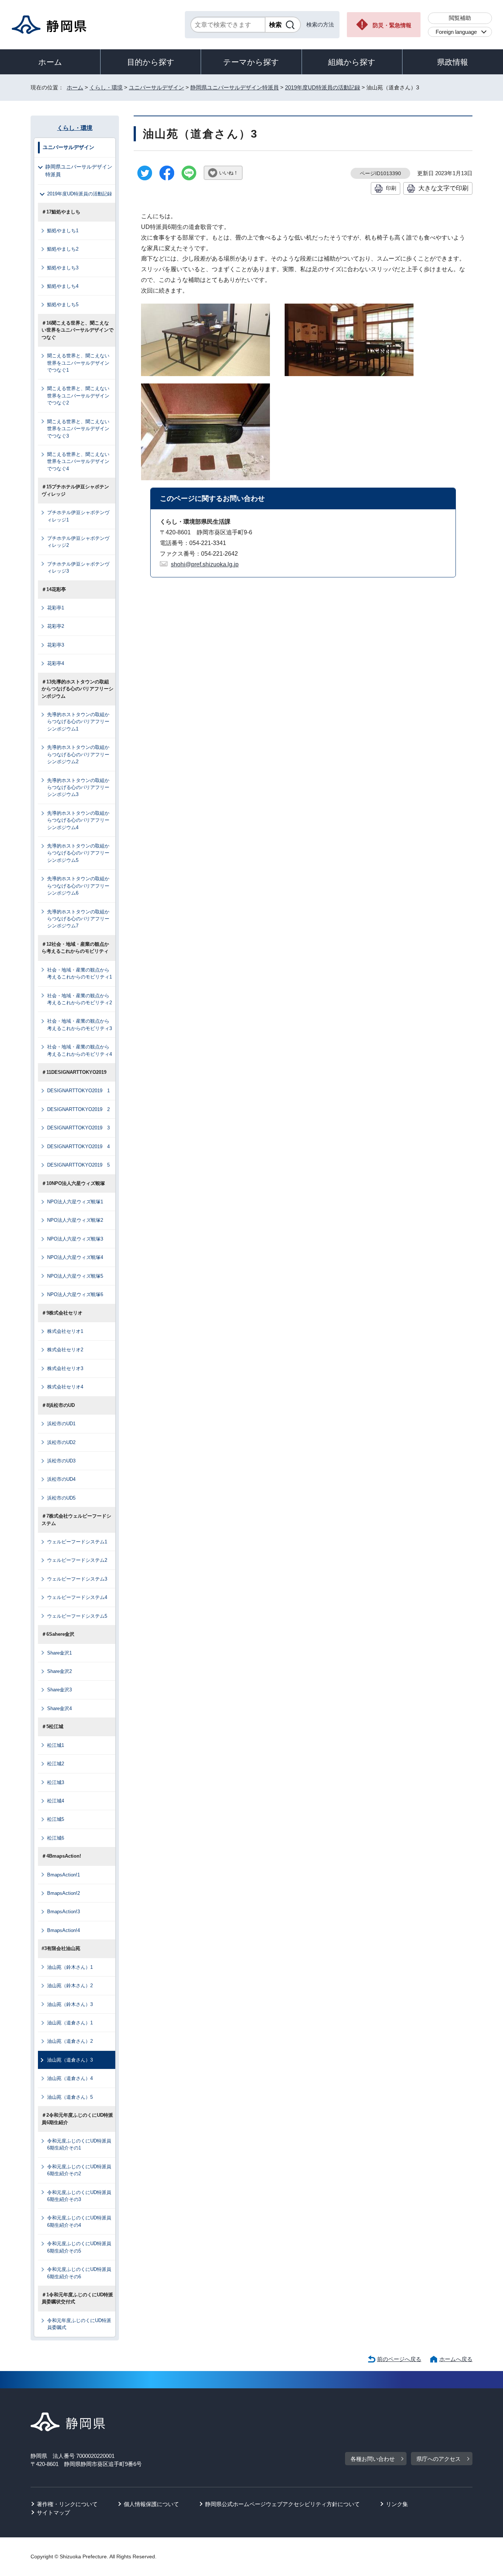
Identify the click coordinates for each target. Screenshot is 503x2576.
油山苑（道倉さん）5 (70, 2097)
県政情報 (453, 62)
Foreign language (456, 32)
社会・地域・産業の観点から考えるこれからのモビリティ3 (80, 1025)
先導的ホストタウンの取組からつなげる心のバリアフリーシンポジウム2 (78, 754)
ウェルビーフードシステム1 (77, 1542)
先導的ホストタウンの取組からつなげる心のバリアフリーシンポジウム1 (78, 722)
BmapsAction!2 (64, 1893)
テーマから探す (251, 62)
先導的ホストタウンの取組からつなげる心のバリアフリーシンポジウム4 (78, 820)
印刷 (391, 188)
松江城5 (56, 1819)
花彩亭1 (56, 608)
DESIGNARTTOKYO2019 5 (78, 1165)
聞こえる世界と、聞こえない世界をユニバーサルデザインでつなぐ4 (78, 461)
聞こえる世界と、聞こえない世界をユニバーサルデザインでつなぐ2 (78, 396)
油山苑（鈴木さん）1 (70, 1967)
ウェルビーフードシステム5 (77, 1616)
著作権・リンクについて (67, 2504)
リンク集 (397, 2504)
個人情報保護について (151, 2504)
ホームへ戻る (456, 2359)
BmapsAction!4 (64, 1930)
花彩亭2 (56, 626)
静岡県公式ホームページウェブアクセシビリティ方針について (282, 2504)
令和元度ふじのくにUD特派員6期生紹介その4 (79, 2221)
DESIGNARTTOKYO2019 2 (78, 1109)
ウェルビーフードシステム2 (77, 1560)
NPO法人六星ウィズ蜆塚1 (75, 1202)
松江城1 (56, 1745)
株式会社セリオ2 (65, 1350)
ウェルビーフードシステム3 (77, 1579)
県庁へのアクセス (439, 2459)
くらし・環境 (106, 87)
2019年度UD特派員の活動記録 (323, 87)
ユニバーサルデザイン (156, 87)
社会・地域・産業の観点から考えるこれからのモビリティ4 (80, 1050)
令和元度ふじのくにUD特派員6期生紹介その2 (79, 2170)
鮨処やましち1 (63, 231)
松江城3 (56, 1782)
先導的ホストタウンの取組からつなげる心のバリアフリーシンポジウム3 (78, 788)
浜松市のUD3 (61, 1461)
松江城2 (56, 1764)
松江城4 (56, 1801)
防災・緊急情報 (392, 25)
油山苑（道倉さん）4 (70, 2078)
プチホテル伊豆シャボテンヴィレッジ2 (78, 542)
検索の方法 (320, 24)
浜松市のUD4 (61, 1479)
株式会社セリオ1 (65, 1331)
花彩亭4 (56, 663)
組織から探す (352, 62)
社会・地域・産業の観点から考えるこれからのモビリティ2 (80, 999)
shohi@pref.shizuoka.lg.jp (205, 564)
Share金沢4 (59, 1708)
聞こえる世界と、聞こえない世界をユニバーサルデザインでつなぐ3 (78, 429)
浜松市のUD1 (61, 1424)
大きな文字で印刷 (443, 188)
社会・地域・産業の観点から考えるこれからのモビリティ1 (80, 973)
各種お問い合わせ (373, 2459)
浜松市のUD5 (61, 1498)
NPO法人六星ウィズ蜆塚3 (75, 1239)
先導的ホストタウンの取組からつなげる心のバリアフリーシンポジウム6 (78, 886)
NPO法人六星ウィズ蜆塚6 (75, 1294)
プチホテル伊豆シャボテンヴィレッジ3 (78, 567)
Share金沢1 (59, 1653)
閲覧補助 (460, 18)
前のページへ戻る (399, 2359)
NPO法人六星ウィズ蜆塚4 (75, 1257)
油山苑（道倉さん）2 (70, 2041)
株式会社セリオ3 (65, 1368)
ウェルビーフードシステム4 (77, 1597)
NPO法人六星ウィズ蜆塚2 (75, 1220)
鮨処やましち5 (63, 305)
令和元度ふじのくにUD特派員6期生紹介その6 (79, 2273)
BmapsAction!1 (64, 1875)
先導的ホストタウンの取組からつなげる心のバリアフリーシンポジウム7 (78, 919)
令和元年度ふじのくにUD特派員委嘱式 (79, 2324)
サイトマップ (53, 2513)
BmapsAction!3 (64, 1912)
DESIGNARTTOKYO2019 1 (78, 1091)
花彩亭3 (56, 645)
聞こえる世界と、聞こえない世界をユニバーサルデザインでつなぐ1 (78, 363)
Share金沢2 (59, 1671)
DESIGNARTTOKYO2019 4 (78, 1147)
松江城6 (56, 1838)
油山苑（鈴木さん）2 (70, 1986)
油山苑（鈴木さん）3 (70, 2004)
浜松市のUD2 (61, 1442)
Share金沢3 (59, 1690)
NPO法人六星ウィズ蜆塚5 (75, 1276)
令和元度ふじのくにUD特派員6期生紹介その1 (79, 2144)
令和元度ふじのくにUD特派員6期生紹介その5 (79, 2247)
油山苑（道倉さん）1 (70, 2023)
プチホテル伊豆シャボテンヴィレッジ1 (78, 516)
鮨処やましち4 (63, 286)
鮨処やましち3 (63, 268)
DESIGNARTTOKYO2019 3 (78, 1128)
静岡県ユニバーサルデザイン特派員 (235, 87)
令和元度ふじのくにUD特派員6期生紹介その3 (79, 2196)
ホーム (50, 62)
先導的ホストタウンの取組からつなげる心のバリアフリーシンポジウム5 (78, 853)
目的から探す (151, 62)
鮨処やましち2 (63, 249)
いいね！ (229, 173)
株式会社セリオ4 (65, 1387)
